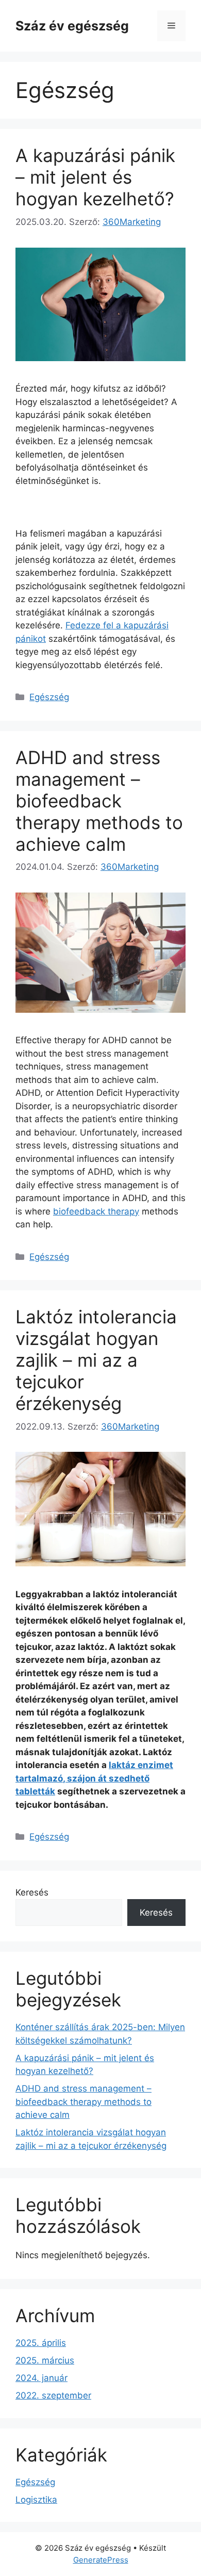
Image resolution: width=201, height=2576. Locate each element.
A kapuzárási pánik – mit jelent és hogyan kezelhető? (95, 177)
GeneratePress (101, 2560)
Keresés (32, 1892)
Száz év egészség (72, 26)
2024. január (41, 2378)
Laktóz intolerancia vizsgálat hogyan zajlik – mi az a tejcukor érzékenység (96, 1360)
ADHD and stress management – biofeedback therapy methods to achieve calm (99, 801)
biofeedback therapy (96, 1211)
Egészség (49, 697)
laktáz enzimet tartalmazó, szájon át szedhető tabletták (94, 1778)
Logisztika (36, 2500)
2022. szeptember (53, 2395)
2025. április (41, 2343)
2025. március (45, 2360)
